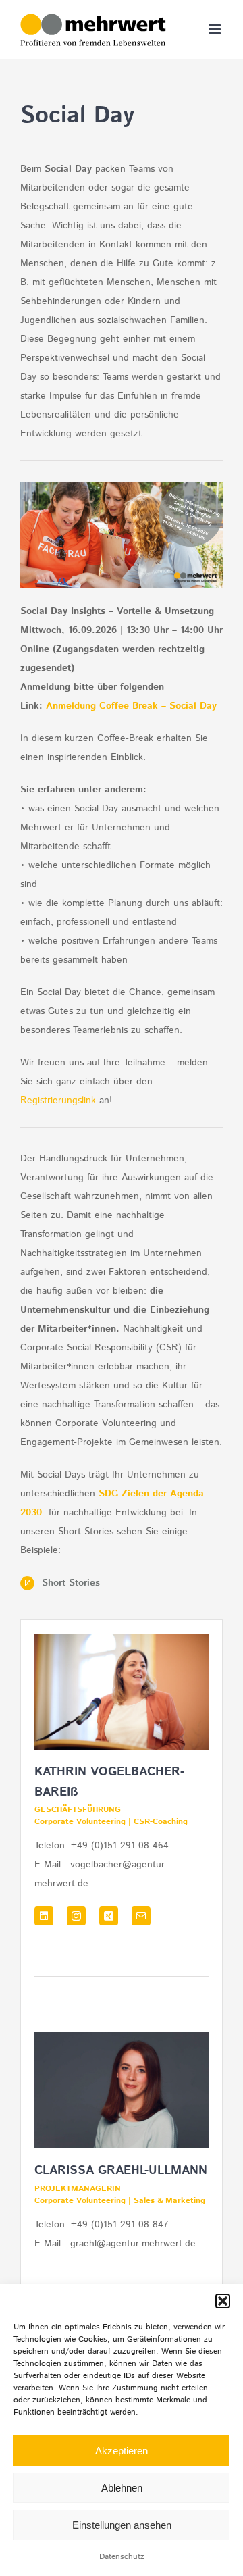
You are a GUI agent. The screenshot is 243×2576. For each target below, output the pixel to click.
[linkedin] (44, 1916)
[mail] (141, 1916)
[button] (223, 2301)
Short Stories (71, 1583)
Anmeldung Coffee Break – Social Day (131, 706)
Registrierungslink (58, 1101)
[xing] (109, 1916)
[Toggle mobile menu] (216, 29)
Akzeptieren (122, 2451)
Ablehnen (122, 2488)
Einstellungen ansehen (122, 2525)
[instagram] (76, 1916)
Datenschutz (122, 2557)
